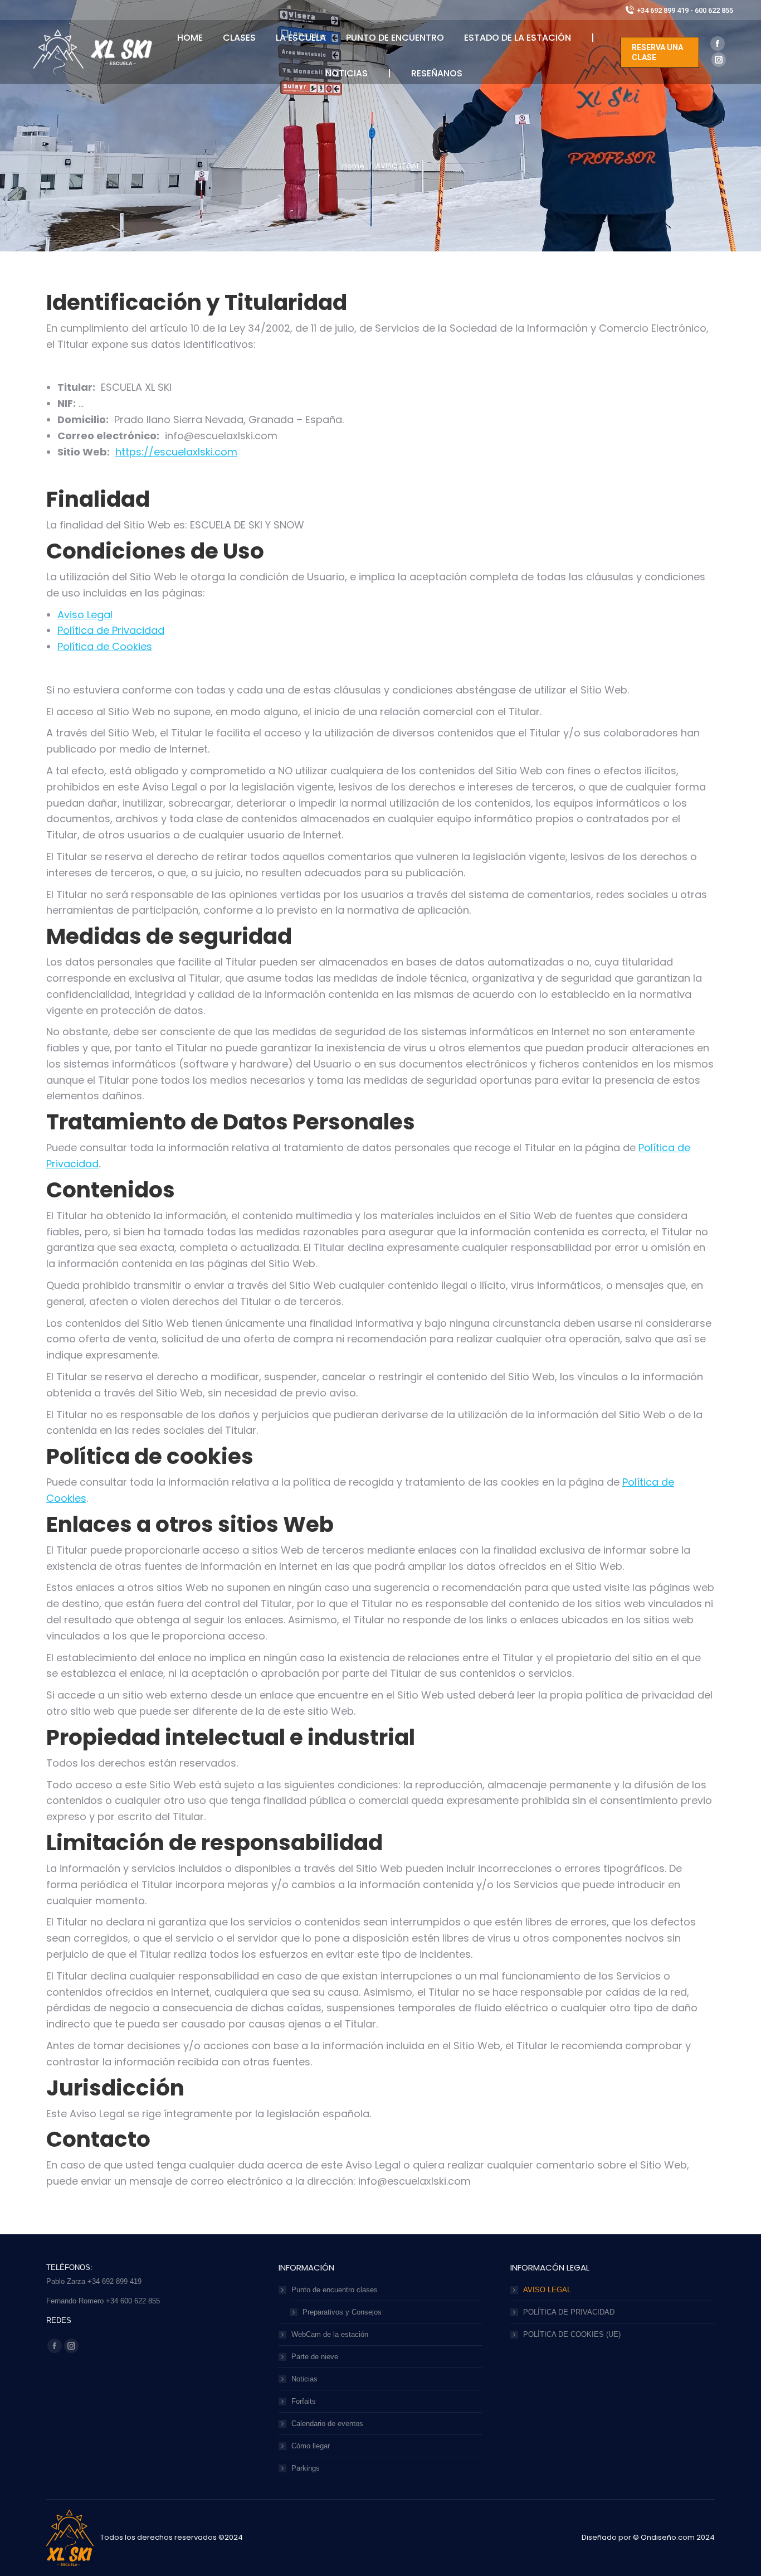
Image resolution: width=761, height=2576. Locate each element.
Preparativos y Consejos (342, 2312)
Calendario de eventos (327, 2424)
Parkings (306, 2468)
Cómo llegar (311, 2446)
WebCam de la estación (330, 2334)
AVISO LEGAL (547, 2290)
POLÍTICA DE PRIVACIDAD (569, 2312)
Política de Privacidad (111, 630)
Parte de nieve (315, 2357)
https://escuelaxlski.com (176, 452)
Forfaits (304, 2401)
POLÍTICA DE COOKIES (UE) (572, 2334)
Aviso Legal (85, 615)
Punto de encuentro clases (335, 2290)
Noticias (304, 2379)
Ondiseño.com (669, 2537)
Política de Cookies (105, 646)
